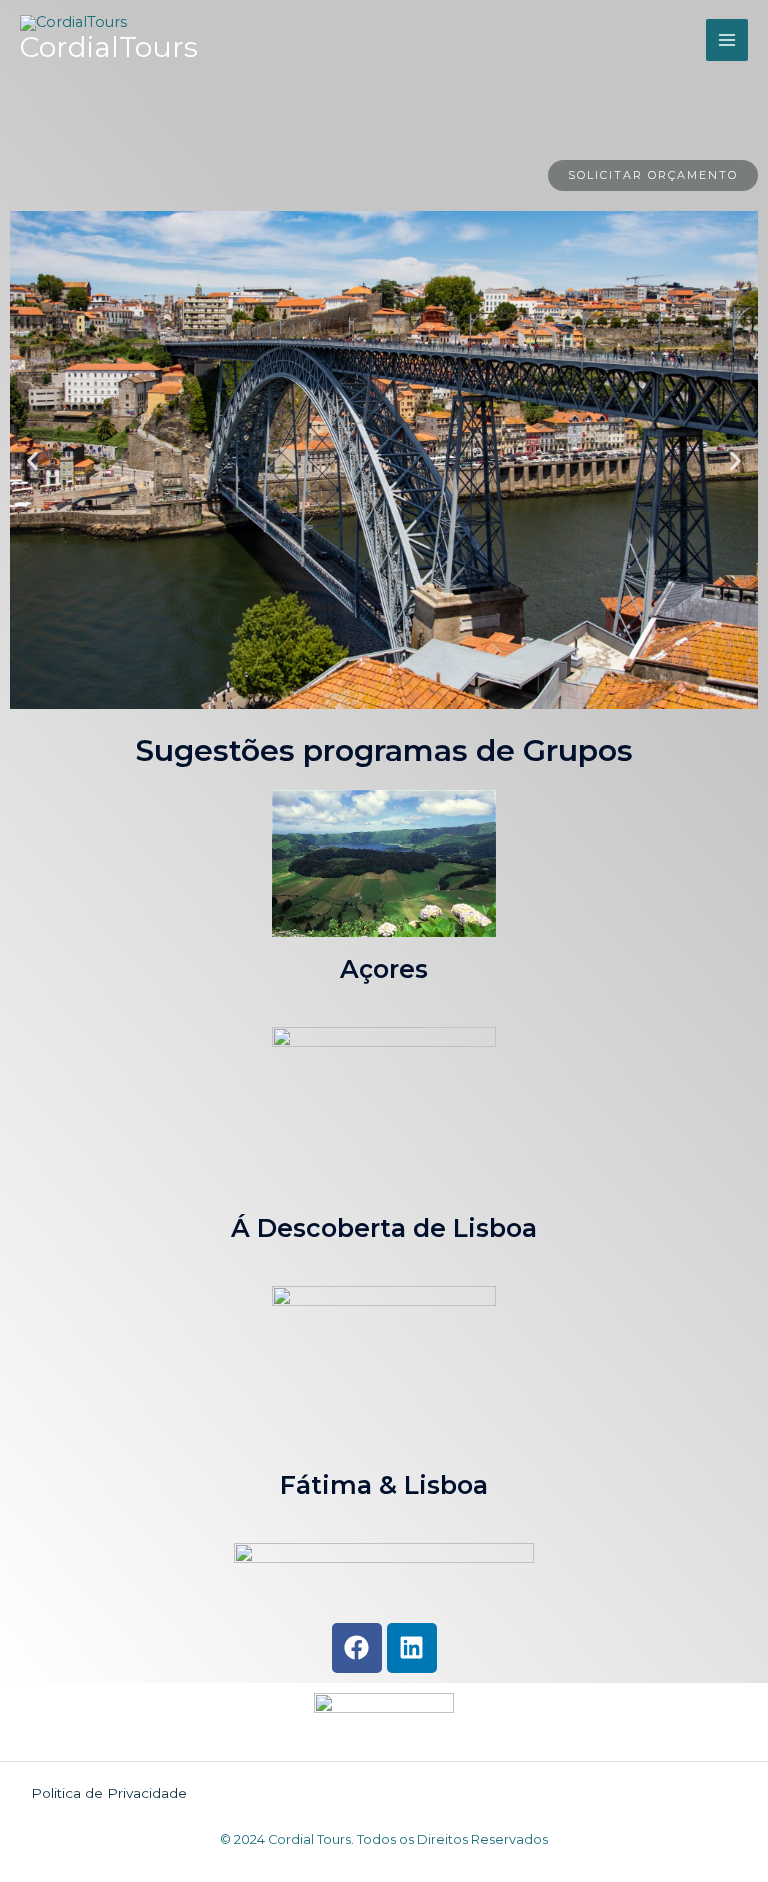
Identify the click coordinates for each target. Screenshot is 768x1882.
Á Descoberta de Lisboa (384, 1228)
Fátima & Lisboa (384, 1485)
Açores (384, 969)
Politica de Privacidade (109, 1793)
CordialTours (109, 47)
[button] (32, 460)
